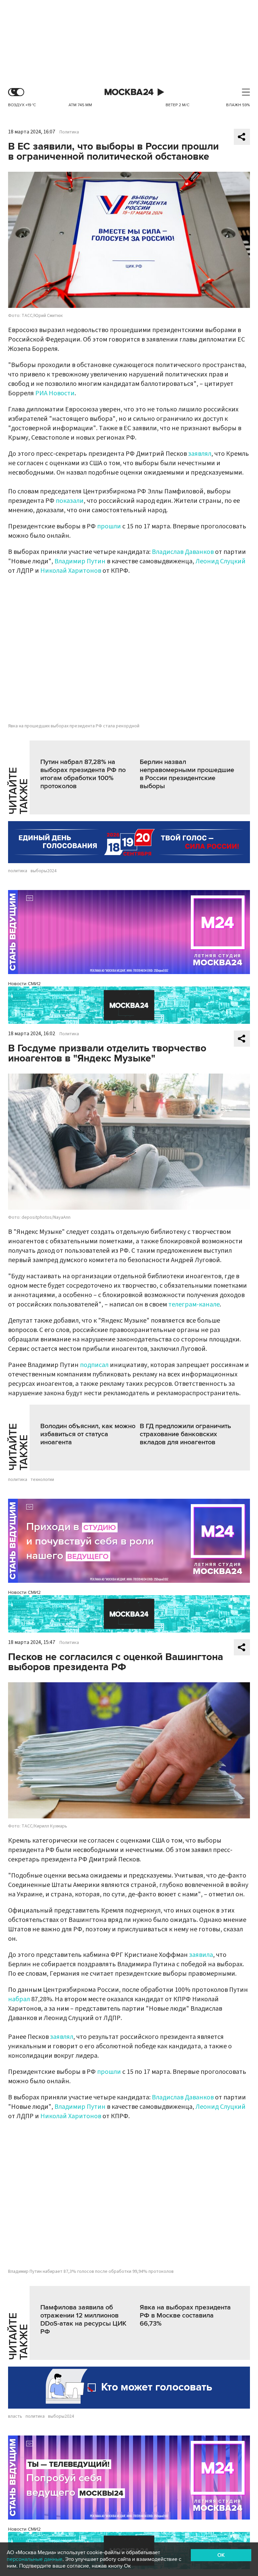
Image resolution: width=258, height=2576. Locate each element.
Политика (69, 132)
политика (18, 871)
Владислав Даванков (183, 552)
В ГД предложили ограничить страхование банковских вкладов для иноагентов (185, 1434)
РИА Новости (55, 393)
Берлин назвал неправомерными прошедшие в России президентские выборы (187, 774)
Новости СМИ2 (24, 984)
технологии (42, 1480)
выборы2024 (44, 871)
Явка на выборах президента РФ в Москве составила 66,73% (185, 2316)
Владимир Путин (80, 561)
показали (70, 501)
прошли (109, 526)
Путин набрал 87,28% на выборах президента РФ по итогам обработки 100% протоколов (83, 774)
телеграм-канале (194, 1304)
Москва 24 (129, 92)
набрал (19, 1999)
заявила (201, 1955)
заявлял (200, 454)
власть (15, 2416)
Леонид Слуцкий (221, 561)
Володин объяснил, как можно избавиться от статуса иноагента (88, 1434)
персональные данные (35, 2559)
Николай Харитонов (71, 571)
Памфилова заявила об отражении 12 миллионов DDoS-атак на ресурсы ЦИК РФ (83, 2320)
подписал (94, 1365)
